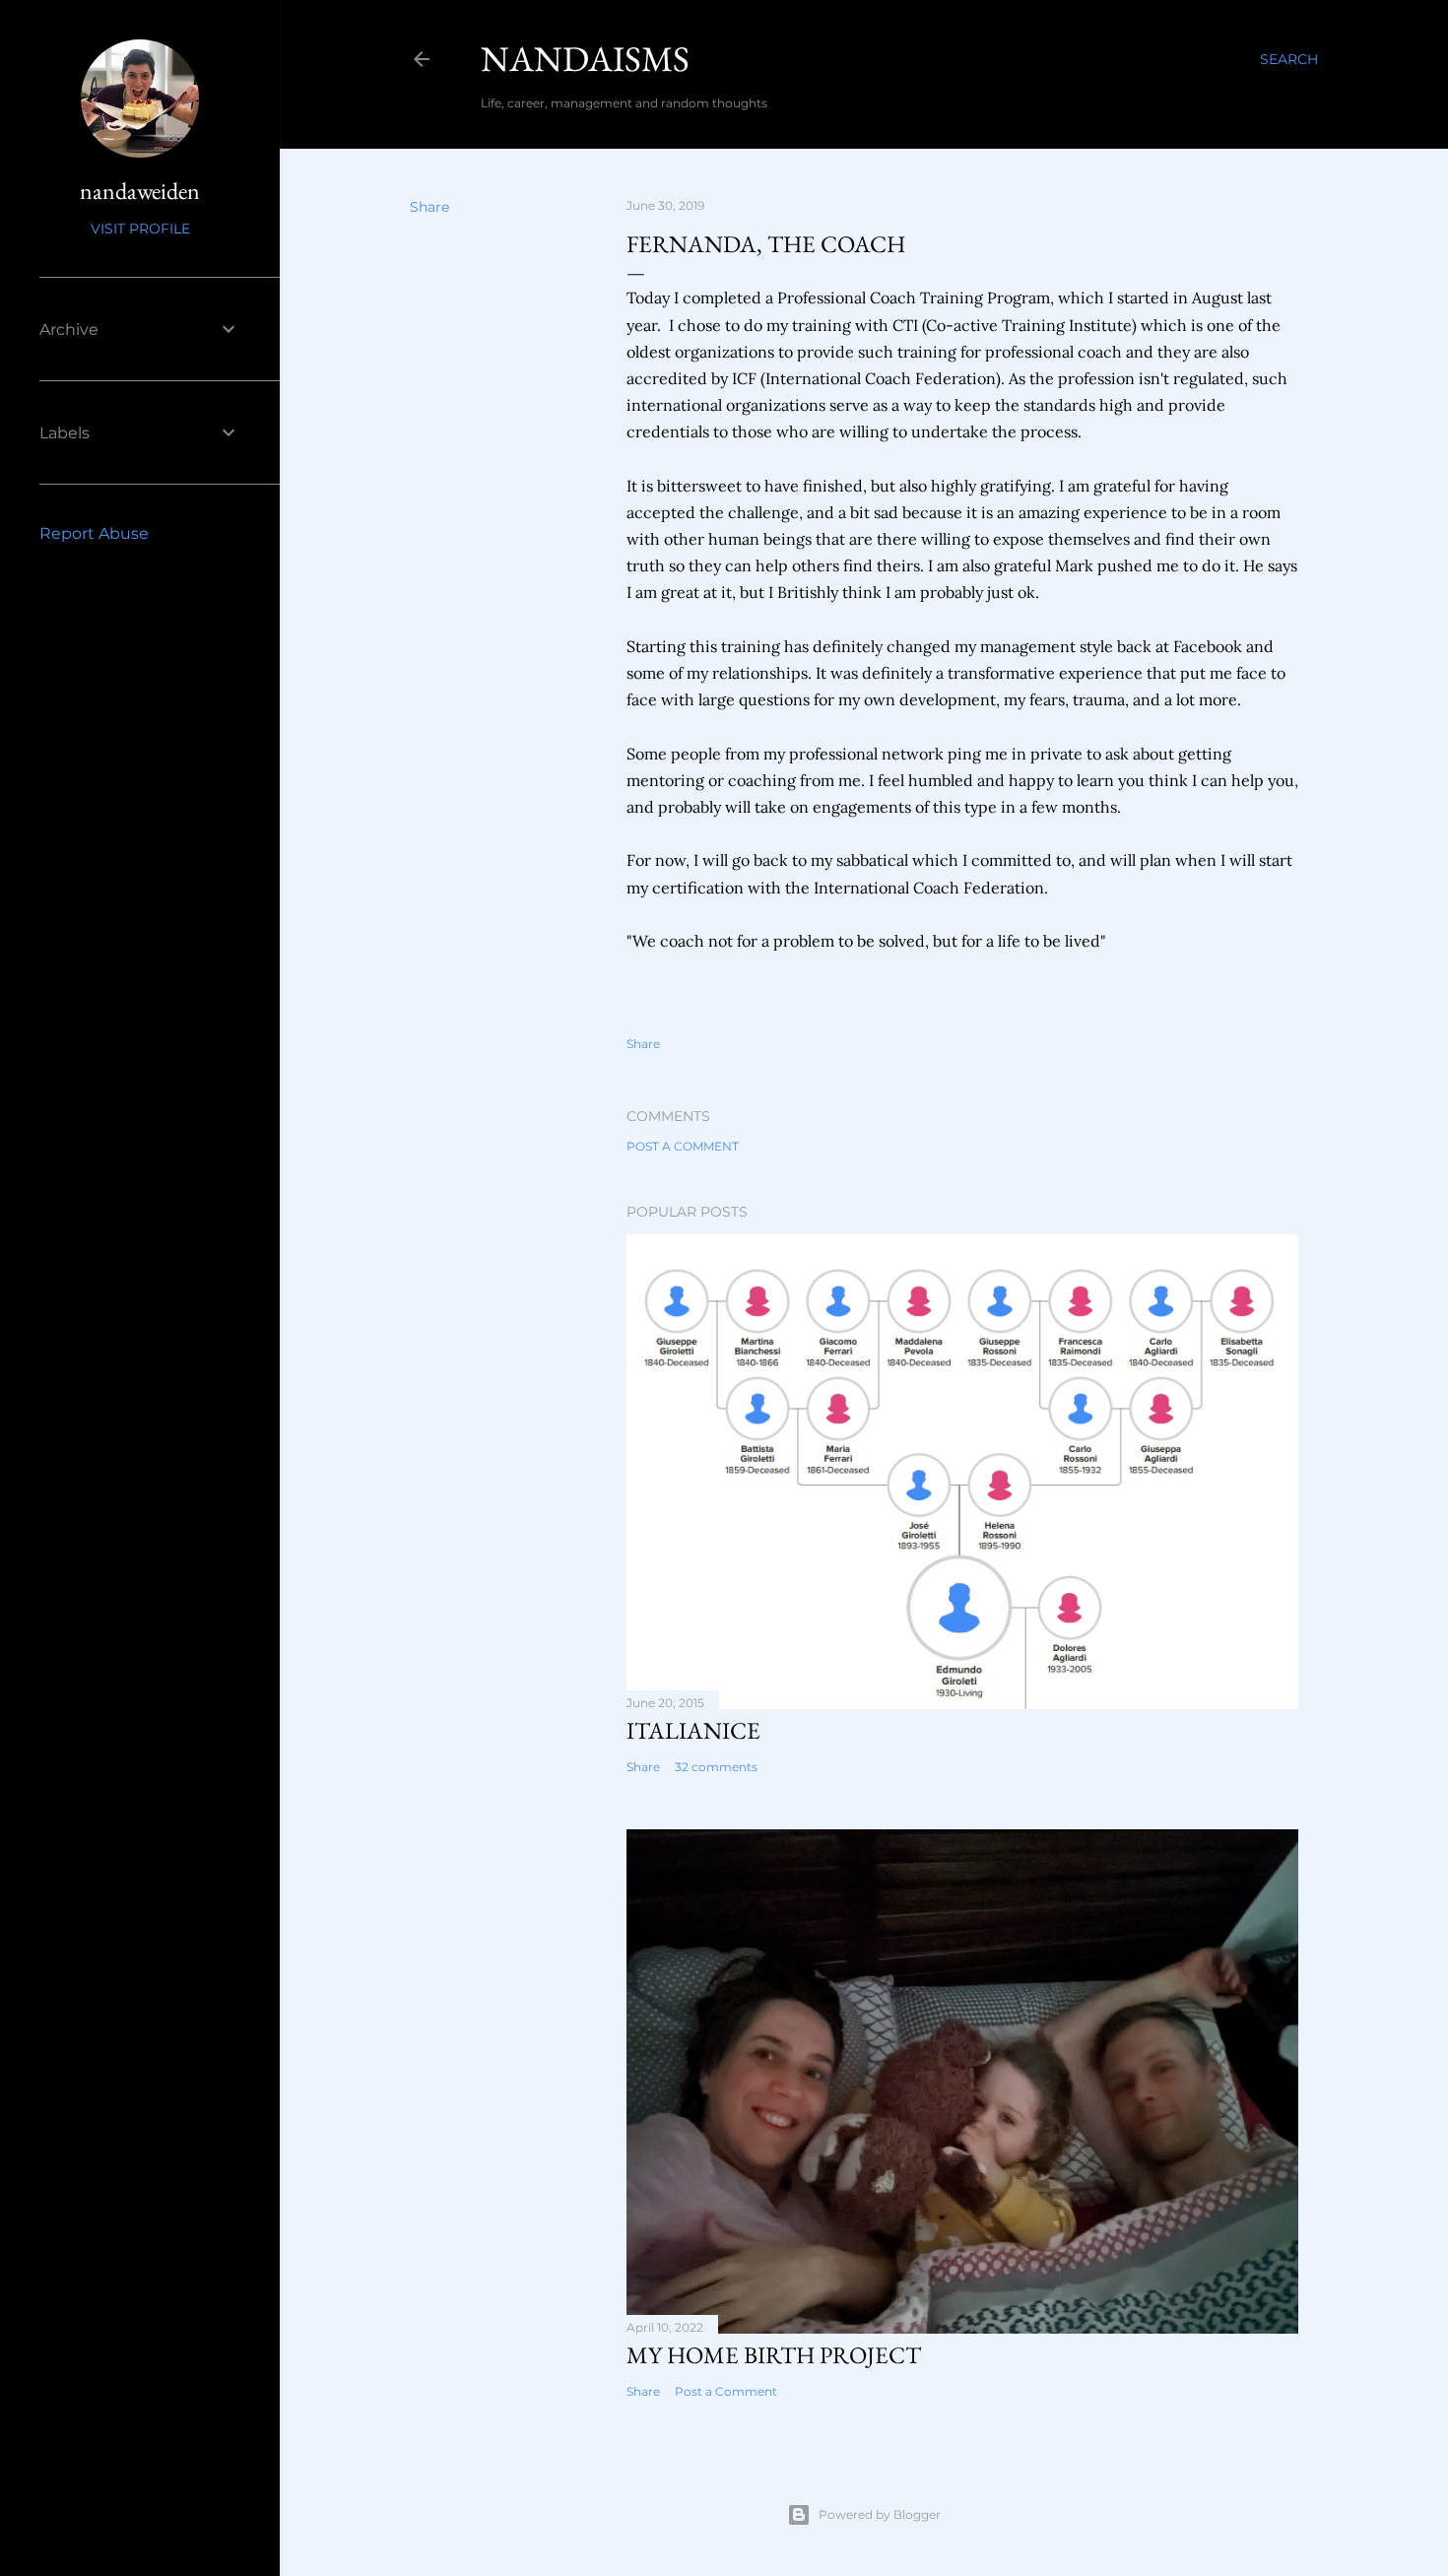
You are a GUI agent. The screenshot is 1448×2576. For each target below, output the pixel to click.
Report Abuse (94, 533)
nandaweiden (140, 191)
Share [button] (429, 207)
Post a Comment (683, 1146)
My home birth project (774, 2355)
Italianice (693, 1730)
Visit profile (140, 229)
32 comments (716, 1767)
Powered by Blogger (880, 2514)
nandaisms (585, 59)
